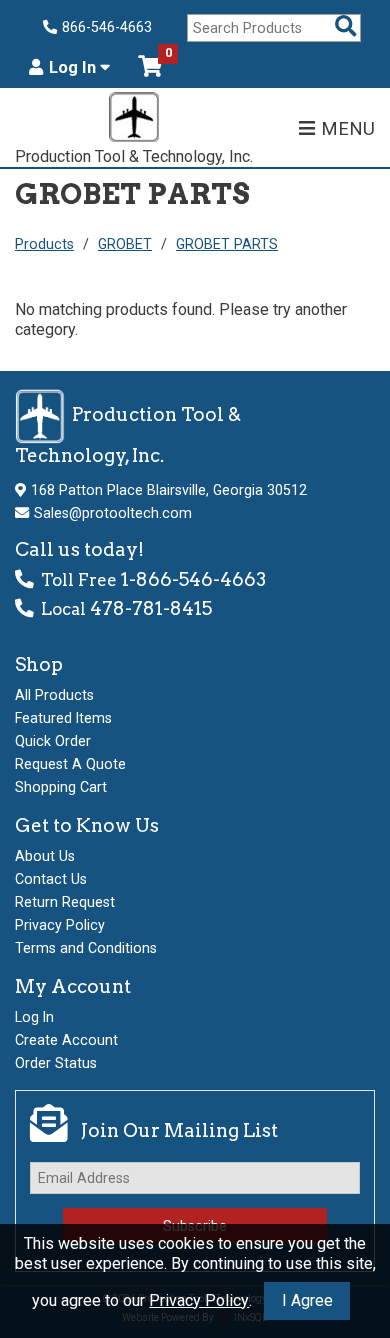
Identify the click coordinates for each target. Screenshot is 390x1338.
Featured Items (63, 718)
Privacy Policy (199, 1300)
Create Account (66, 1040)
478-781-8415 (151, 608)
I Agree (307, 1300)
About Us (45, 856)
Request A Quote (70, 764)
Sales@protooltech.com (113, 513)
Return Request (65, 902)
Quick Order (53, 741)
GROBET (125, 244)
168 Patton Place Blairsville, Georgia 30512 (169, 490)
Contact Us (51, 879)
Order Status (56, 1063)
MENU (348, 128)
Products (44, 244)
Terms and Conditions (86, 948)
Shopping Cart (61, 787)
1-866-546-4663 (193, 579)
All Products (54, 695)
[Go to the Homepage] (134, 119)
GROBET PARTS (227, 244)
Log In (74, 68)
